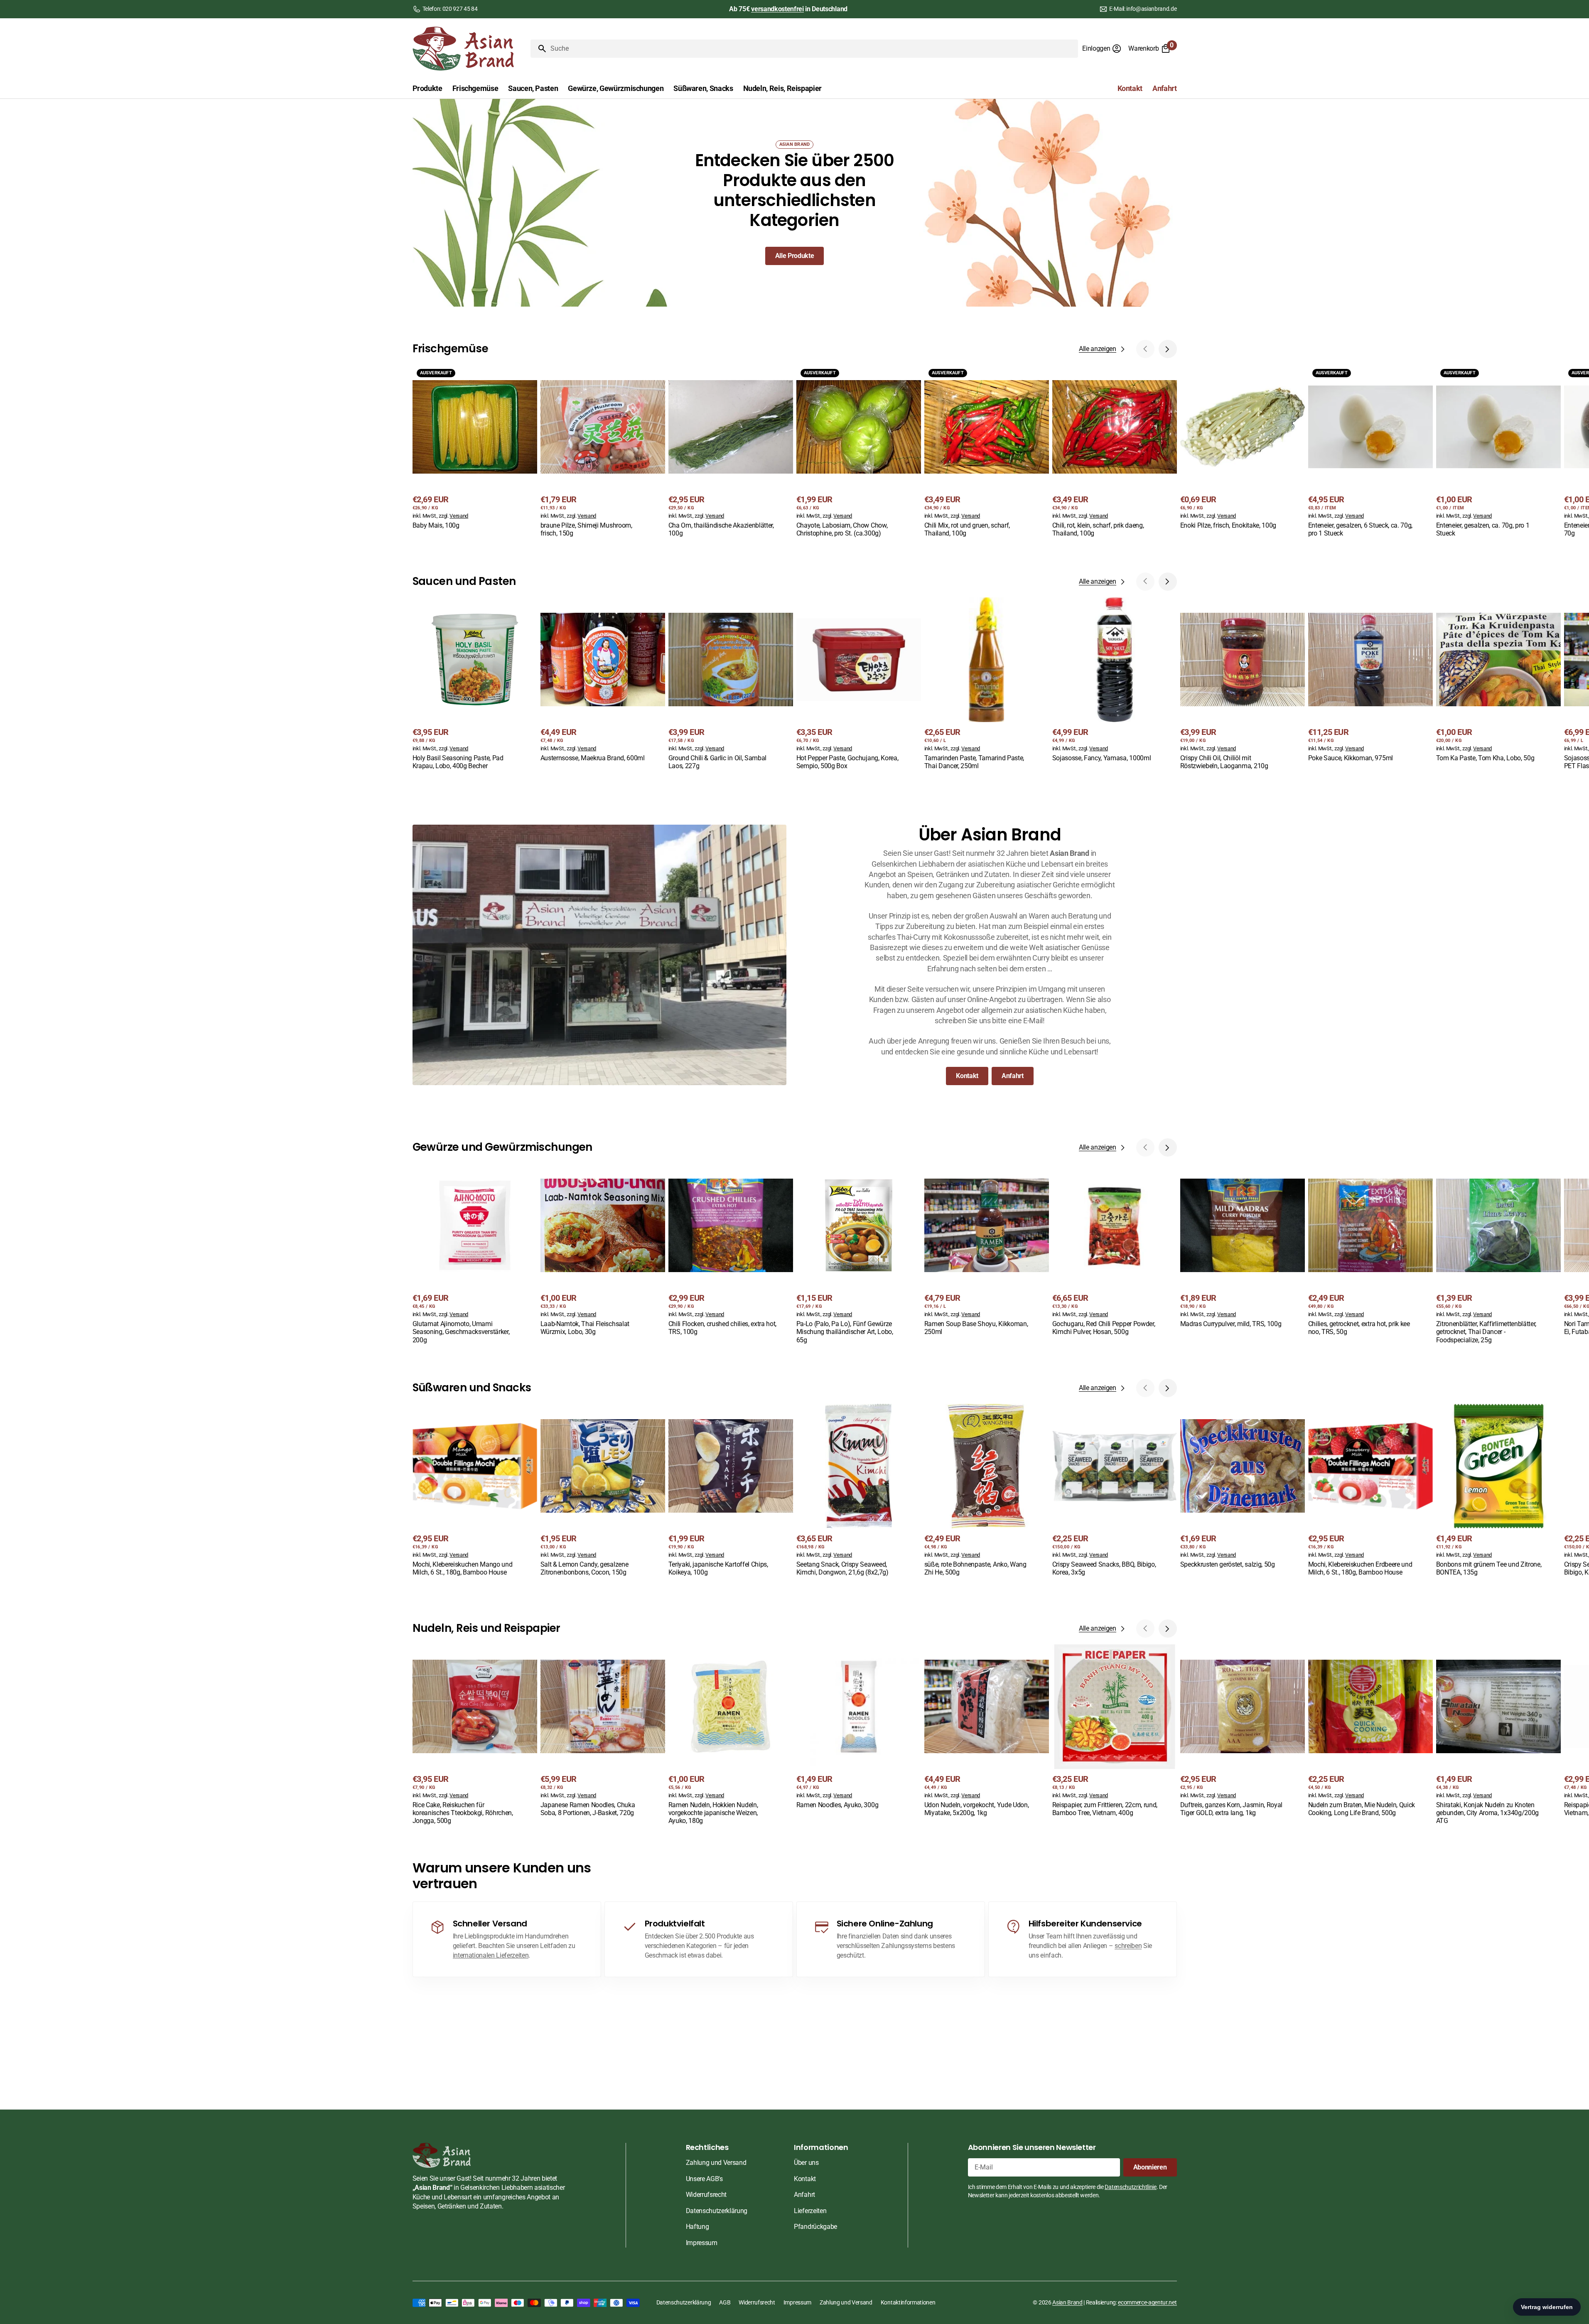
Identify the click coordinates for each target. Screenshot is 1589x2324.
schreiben (1128, 1946)
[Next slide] (1168, 349)
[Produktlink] (475, 448)
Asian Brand (1067, 2302)
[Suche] (539, 49)
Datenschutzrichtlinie (1130, 2187)
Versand (459, 516)
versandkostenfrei (777, 9)
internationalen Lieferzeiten (491, 1955)
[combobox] (813, 49)
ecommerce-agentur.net (1147, 2302)
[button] (1102, 49)
